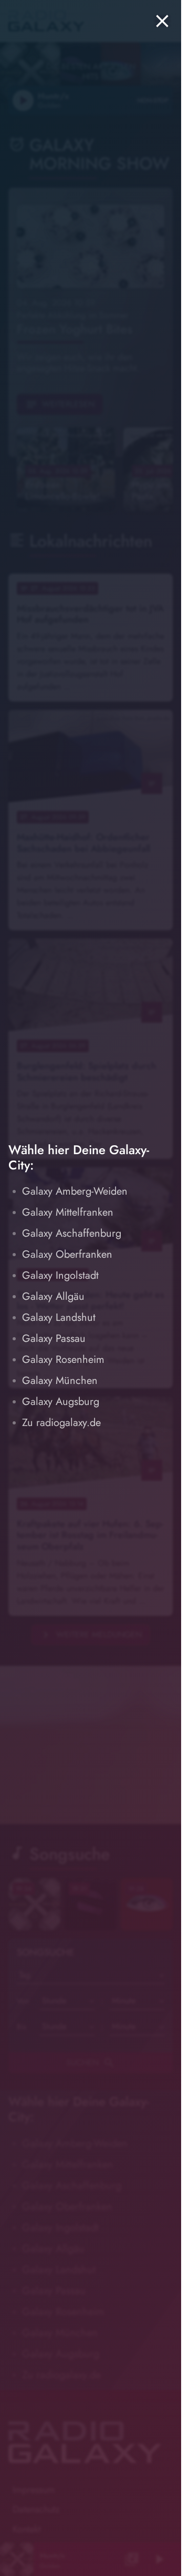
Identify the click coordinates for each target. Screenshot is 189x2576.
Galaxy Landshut (59, 1317)
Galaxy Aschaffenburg (72, 1233)
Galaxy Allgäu (53, 1296)
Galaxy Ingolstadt (60, 1275)
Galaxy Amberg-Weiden (75, 1191)
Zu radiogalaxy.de (61, 1423)
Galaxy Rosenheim (63, 1360)
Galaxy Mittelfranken (68, 1212)
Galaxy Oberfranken (67, 1254)
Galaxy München (60, 1381)
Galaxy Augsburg (61, 1402)
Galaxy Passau (54, 1338)
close (162, 21)
